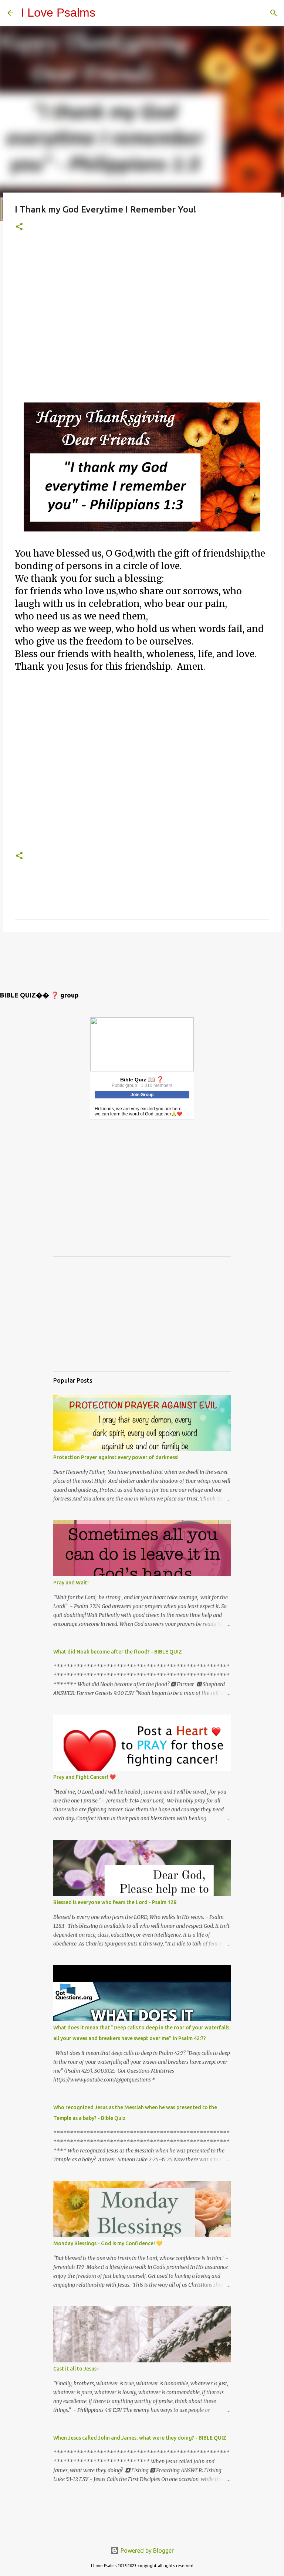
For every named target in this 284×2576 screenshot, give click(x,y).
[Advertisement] (142, 323)
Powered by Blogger (146, 2550)
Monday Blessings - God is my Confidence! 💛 (108, 2243)
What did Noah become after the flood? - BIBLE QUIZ (118, 1652)
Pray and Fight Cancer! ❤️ (84, 1777)
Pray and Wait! (71, 1583)
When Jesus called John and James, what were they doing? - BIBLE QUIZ (140, 2438)
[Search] (274, 13)
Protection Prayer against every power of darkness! (116, 1457)
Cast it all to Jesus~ (76, 2369)
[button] (19, 227)
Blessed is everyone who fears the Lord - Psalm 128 (115, 1902)
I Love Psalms (58, 13)
